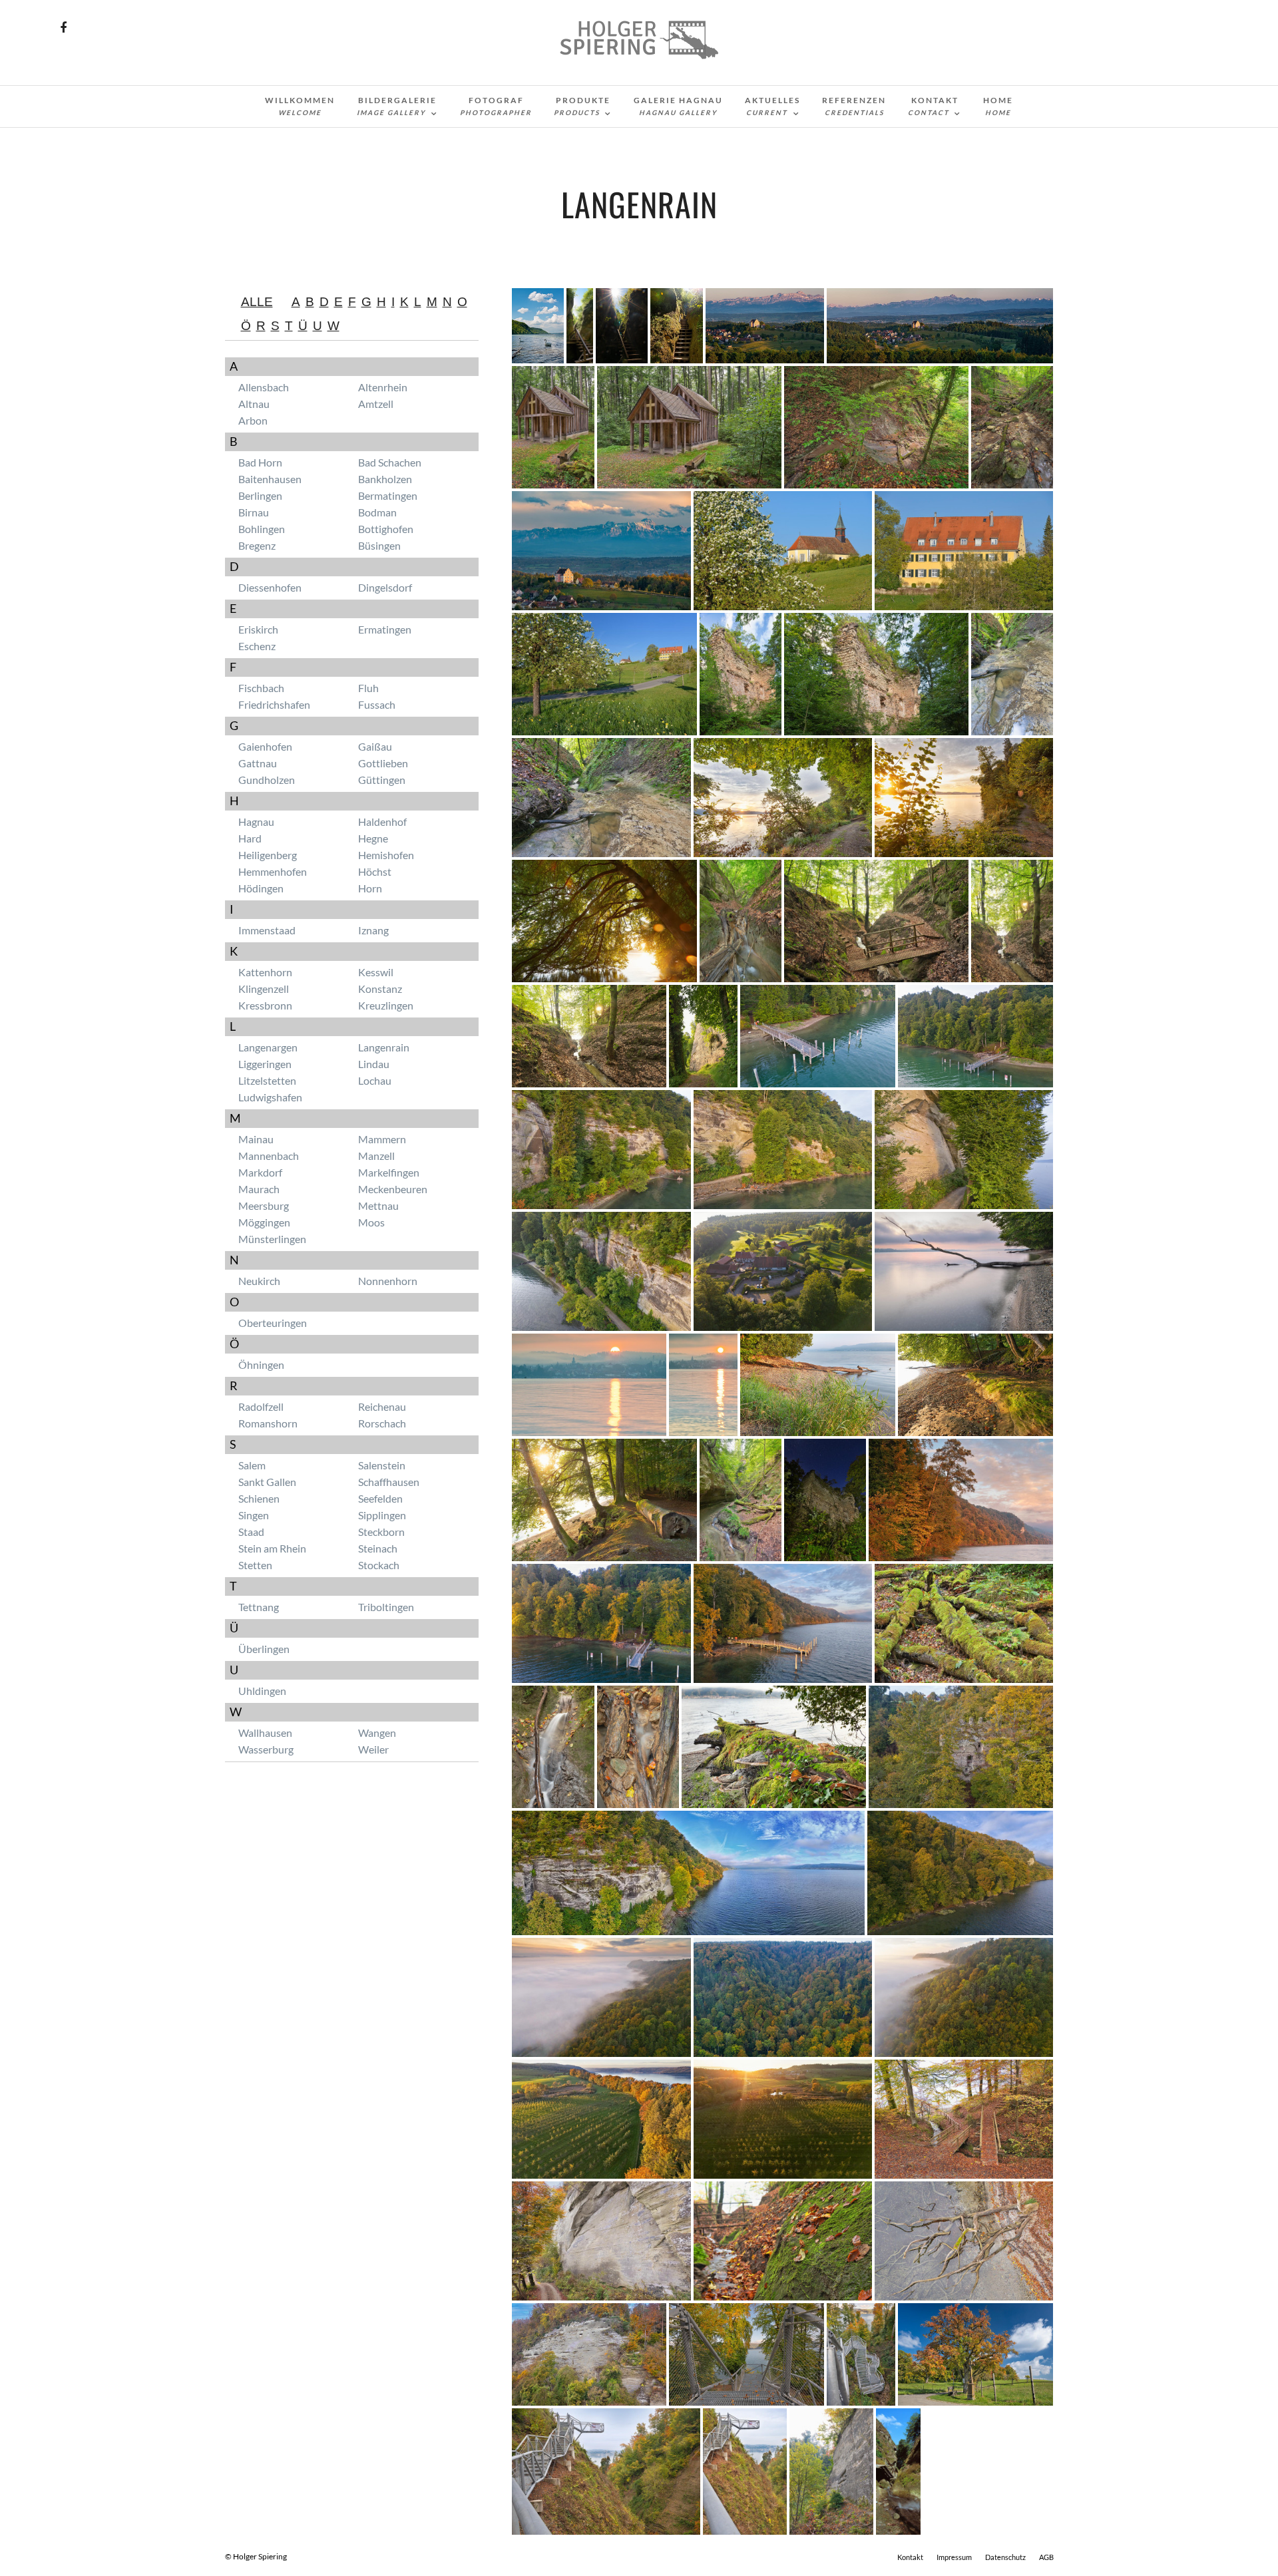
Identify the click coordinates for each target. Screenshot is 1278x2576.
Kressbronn (265, 1005)
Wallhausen (265, 1733)
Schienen (259, 1498)
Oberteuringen (273, 1323)
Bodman (377, 512)
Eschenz (257, 646)
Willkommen (300, 106)
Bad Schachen (390, 462)
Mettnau (378, 1205)
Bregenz (257, 545)
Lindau (374, 1064)
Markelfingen (389, 1172)
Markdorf (260, 1172)
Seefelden (380, 1498)
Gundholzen (267, 780)
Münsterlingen (272, 1239)
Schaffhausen (389, 1482)
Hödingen (261, 888)
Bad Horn (260, 462)
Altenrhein (383, 387)
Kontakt (933, 106)
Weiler (373, 1749)
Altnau (254, 404)
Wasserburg (266, 1749)
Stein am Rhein (272, 1548)
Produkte (582, 106)
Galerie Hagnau (678, 106)
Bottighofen (386, 529)
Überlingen (264, 1649)
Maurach (259, 1189)
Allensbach (264, 387)
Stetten (255, 1565)
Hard (250, 838)
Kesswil (376, 972)
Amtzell (376, 404)
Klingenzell (264, 989)
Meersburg (264, 1205)
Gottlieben (383, 763)
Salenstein (382, 1465)
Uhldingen (262, 1691)
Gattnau (258, 763)
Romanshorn (268, 1423)
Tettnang (259, 1607)
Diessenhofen (270, 587)
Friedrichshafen (274, 704)
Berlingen (260, 495)
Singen (254, 1515)
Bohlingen (262, 529)
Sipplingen (382, 1515)
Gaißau (375, 746)
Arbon (253, 420)
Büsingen (379, 545)
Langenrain (384, 1047)
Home (998, 106)
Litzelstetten (267, 1080)
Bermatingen (388, 495)
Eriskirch (258, 629)
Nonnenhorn (388, 1281)
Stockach (379, 1565)
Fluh (368, 688)
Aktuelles (772, 106)
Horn (370, 888)
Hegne (373, 838)
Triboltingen (386, 1607)
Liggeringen (265, 1064)
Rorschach (382, 1423)
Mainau (256, 1139)
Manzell (376, 1156)
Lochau (375, 1080)
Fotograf (496, 106)
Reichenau (382, 1406)
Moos (371, 1222)
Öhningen (261, 1365)
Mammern (382, 1139)
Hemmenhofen (273, 871)
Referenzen (854, 106)
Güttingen (382, 780)
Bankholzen (385, 479)
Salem (252, 1465)
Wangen (377, 1733)
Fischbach (261, 688)
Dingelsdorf (385, 587)
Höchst (375, 871)
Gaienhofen (265, 746)
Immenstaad (267, 930)
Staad (251, 1532)
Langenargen (268, 1047)
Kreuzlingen (386, 1005)
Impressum (954, 2557)
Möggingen (264, 1222)
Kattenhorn (265, 972)
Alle (257, 302)
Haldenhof (382, 822)
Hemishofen (386, 855)
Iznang (373, 930)
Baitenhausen (270, 479)
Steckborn (381, 1532)
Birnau (254, 512)
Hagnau (256, 822)
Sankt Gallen (267, 1482)
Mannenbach (269, 1156)
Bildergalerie (397, 106)
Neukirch (259, 1281)
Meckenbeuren (393, 1189)
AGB (1046, 2557)
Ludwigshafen (270, 1097)
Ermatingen (385, 629)
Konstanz (380, 989)
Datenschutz (1005, 2557)
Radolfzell (261, 1406)
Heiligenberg (268, 855)
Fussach (377, 704)
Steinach (378, 1548)
